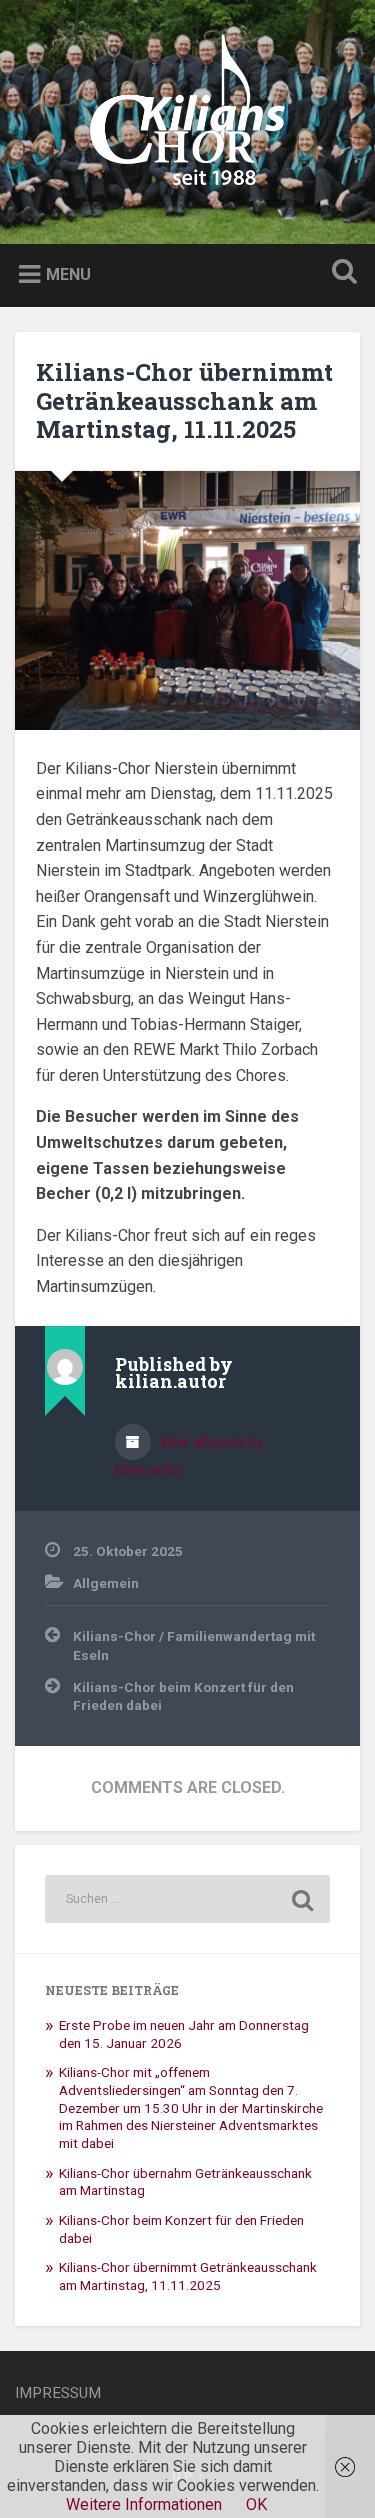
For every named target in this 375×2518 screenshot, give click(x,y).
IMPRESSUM (58, 2393)
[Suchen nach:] (187, 1899)
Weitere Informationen (144, 2504)
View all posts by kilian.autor (189, 1456)
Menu (68, 274)
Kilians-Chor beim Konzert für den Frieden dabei (183, 1696)
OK (256, 2504)
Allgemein (106, 1583)
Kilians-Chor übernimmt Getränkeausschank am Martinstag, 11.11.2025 (184, 401)
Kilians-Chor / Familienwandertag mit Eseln (194, 1645)
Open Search (340, 273)
